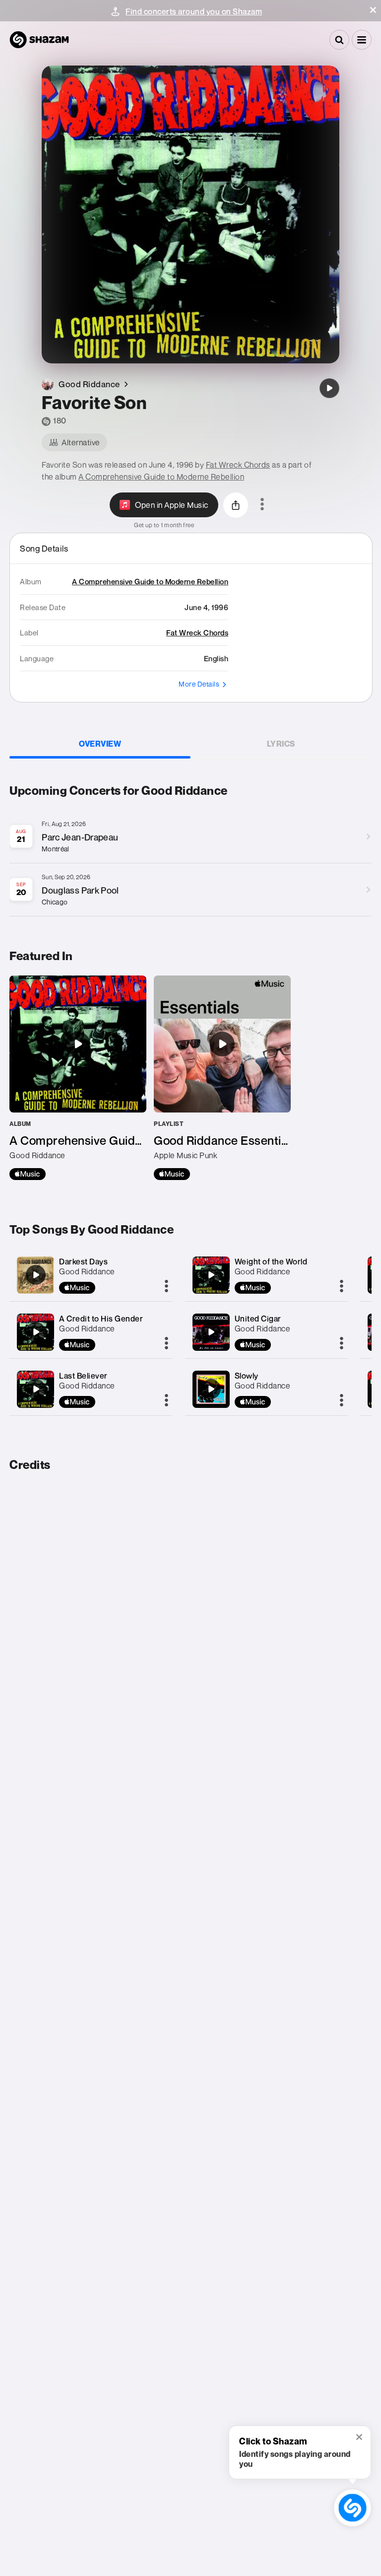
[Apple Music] (28, 1174)
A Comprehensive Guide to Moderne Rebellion (161, 477)
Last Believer (83, 1376)
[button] (373, 10)
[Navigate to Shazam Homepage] (39, 40)
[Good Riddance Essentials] (222, 1078)
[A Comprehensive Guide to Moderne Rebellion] (78, 1078)
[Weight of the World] (211, 1275)
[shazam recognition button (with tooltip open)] (352, 2508)
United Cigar (258, 1319)
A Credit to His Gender (101, 1319)
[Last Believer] (36, 1389)
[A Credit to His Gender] (36, 1332)
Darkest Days (83, 1261)
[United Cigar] (211, 1332)
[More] (166, 1287)
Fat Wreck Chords (238, 465)
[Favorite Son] (329, 388)
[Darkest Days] (36, 1275)
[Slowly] (211, 1389)
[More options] (262, 505)
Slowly (247, 1376)
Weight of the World (271, 1261)
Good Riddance (87, 1271)
